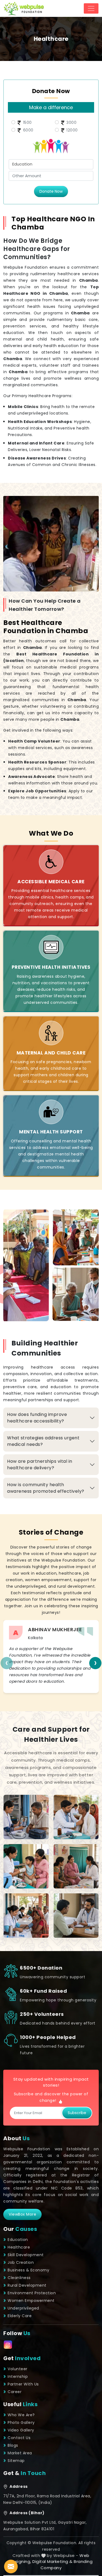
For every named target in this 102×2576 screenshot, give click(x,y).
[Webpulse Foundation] (24, 8)
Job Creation (21, 2262)
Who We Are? (21, 2415)
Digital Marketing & (52, 2561)
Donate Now (51, 191)
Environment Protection (32, 2293)
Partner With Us (23, 2384)
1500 (27, 122)
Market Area (20, 2453)
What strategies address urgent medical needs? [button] (43, 1441)
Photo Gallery (21, 2422)
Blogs (13, 2445)
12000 (72, 130)
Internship (18, 2376)
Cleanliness (19, 2278)
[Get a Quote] (11, 2566)
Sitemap (16, 2461)
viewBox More (22, 2214)
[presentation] (7, 1663)
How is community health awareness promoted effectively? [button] (46, 1488)
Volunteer (18, 2369)
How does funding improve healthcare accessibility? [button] (37, 1418)
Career (15, 2392)
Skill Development (26, 2255)
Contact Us (19, 2438)
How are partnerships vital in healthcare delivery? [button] (40, 1465)
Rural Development (27, 2285)
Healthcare (19, 2247)
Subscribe (77, 2113)
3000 (71, 122)
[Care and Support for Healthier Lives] (26, 1817)
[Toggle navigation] (91, 8)
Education (18, 2240)
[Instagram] (8, 2345)
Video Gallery (21, 2430)
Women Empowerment (31, 2301)
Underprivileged (23, 2308)
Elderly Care (20, 2316)
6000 (28, 130)
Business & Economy (28, 2270)
